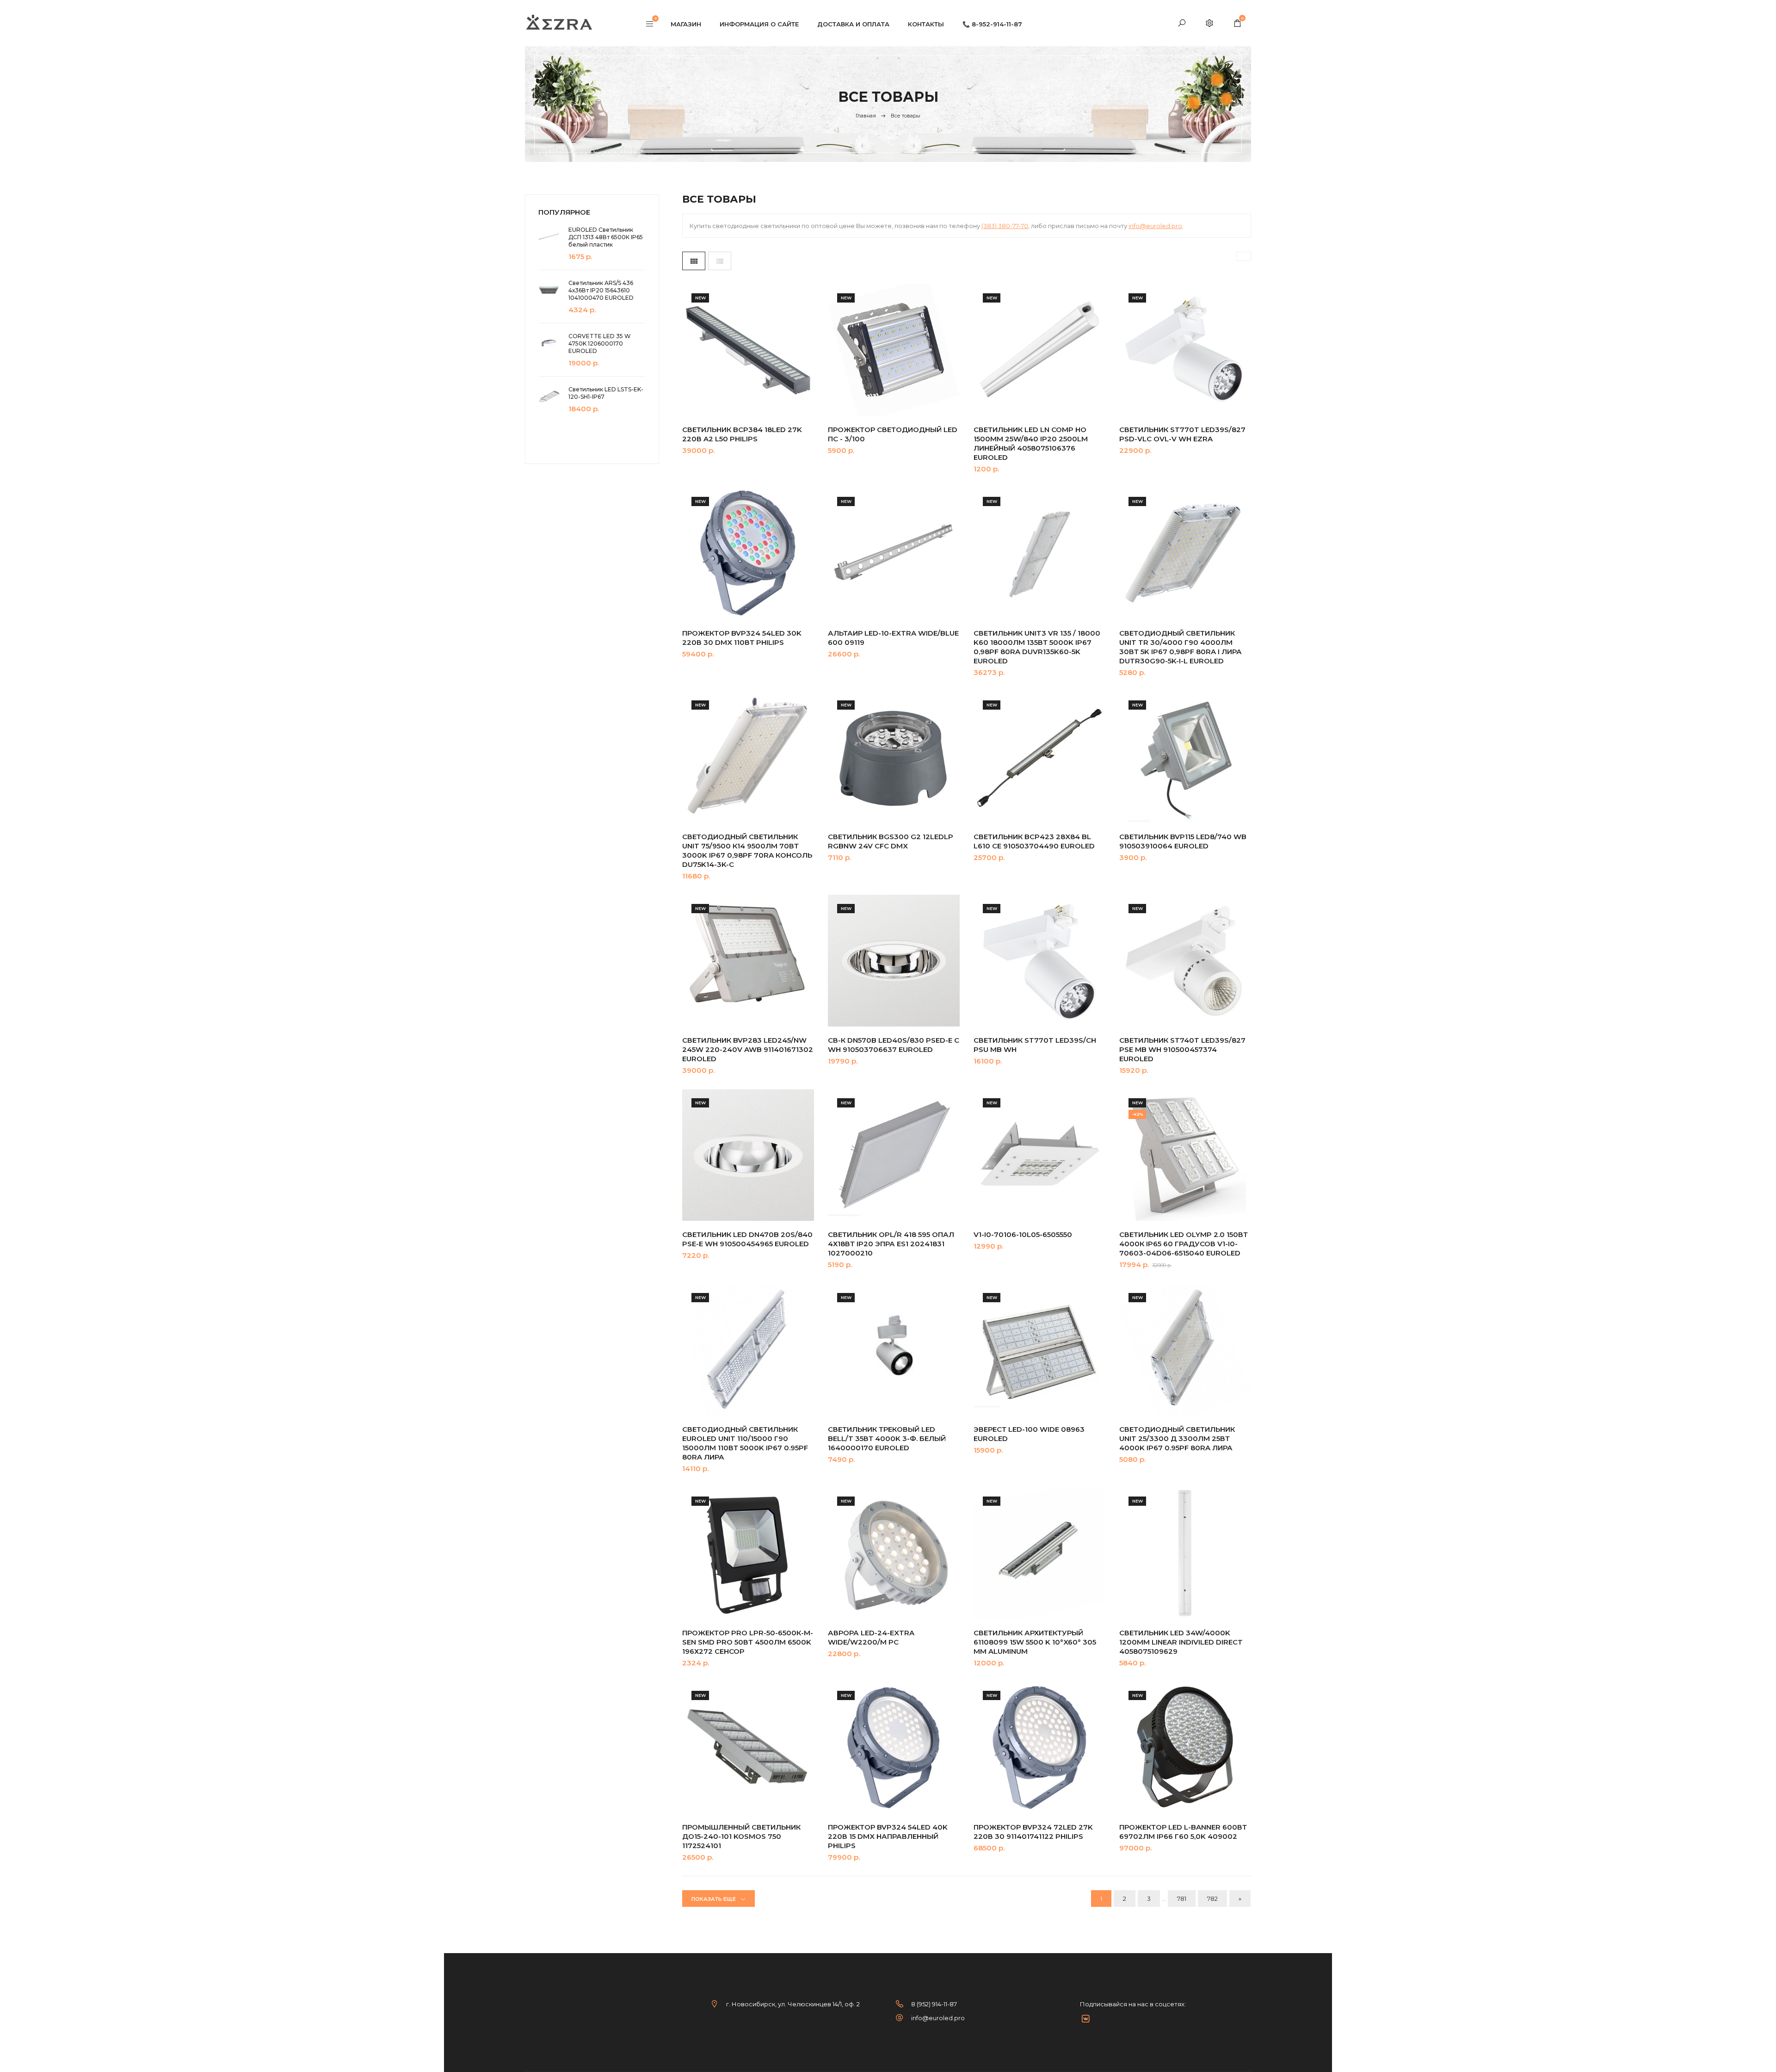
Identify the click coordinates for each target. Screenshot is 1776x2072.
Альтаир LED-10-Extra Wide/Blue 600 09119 (893, 638)
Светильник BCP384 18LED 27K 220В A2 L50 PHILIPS (742, 434)
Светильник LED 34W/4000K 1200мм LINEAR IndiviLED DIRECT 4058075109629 (1181, 1642)
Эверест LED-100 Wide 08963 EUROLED (1029, 1434)
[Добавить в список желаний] (798, 354)
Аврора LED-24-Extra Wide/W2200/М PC (871, 1637)
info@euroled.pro (1155, 226)
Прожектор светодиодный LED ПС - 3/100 (893, 434)
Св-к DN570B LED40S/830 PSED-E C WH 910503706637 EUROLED (894, 1045)
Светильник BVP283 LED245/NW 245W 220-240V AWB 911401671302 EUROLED (748, 1049)
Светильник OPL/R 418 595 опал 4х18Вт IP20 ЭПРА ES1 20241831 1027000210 (891, 1244)
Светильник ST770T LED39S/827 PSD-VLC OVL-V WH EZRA (1182, 434)
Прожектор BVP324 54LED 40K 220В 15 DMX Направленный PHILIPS (888, 1836)
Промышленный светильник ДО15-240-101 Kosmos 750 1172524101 (741, 1836)
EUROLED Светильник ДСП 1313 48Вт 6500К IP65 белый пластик (606, 237)
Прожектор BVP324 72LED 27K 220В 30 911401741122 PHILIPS (1033, 1832)
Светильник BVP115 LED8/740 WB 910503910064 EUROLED (1183, 841)
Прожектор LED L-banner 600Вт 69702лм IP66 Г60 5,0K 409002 (1183, 1832)
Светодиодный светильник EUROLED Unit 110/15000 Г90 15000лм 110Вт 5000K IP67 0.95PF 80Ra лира (745, 1443)
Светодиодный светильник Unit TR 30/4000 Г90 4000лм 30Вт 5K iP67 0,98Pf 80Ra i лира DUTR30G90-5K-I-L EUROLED (1181, 647)
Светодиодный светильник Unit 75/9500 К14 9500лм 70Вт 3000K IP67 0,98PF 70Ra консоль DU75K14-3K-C (747, 850)
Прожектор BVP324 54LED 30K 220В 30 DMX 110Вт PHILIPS (742, 638)
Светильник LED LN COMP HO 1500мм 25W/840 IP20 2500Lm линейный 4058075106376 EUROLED (1031, 443)
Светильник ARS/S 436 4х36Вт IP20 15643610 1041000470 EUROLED (601, 290)
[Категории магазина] (650, 25)
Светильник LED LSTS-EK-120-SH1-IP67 (606, 393)
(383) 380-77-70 (1005, 226)
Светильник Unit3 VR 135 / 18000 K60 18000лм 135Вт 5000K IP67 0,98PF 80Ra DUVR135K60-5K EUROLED (1037, 647)
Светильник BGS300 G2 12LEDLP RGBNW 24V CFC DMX (891, 841)
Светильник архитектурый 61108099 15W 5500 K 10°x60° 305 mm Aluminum (1035, 1642)
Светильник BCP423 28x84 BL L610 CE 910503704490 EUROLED (1034, 841)
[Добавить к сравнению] (798, 376)
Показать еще (714, 1899)
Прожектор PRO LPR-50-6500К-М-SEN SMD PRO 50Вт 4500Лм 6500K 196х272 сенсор (748, 1642)
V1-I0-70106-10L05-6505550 (1023, 1234)
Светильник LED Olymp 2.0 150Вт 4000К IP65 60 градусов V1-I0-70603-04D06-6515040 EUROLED (1184, 1244)
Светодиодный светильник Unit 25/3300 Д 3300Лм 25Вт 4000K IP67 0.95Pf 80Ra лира (1177, 1438)
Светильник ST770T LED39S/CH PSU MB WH (1035, 1045)
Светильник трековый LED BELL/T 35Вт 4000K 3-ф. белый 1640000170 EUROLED (887, 1438)
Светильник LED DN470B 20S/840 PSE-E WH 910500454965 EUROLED (747, 1239)
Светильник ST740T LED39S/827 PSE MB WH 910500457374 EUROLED (1182, 1049)
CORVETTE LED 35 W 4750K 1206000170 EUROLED (600, 343)
